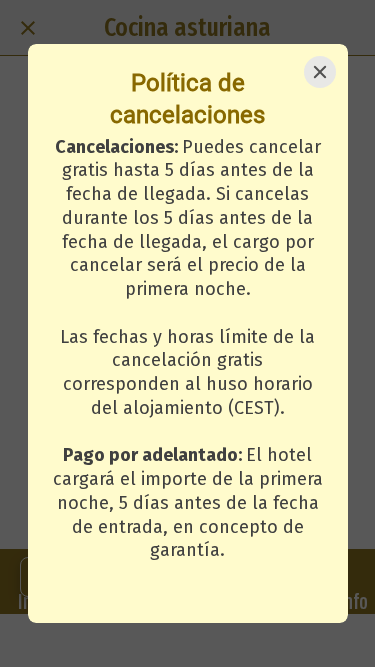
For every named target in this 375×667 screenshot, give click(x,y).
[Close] (320, 72)
